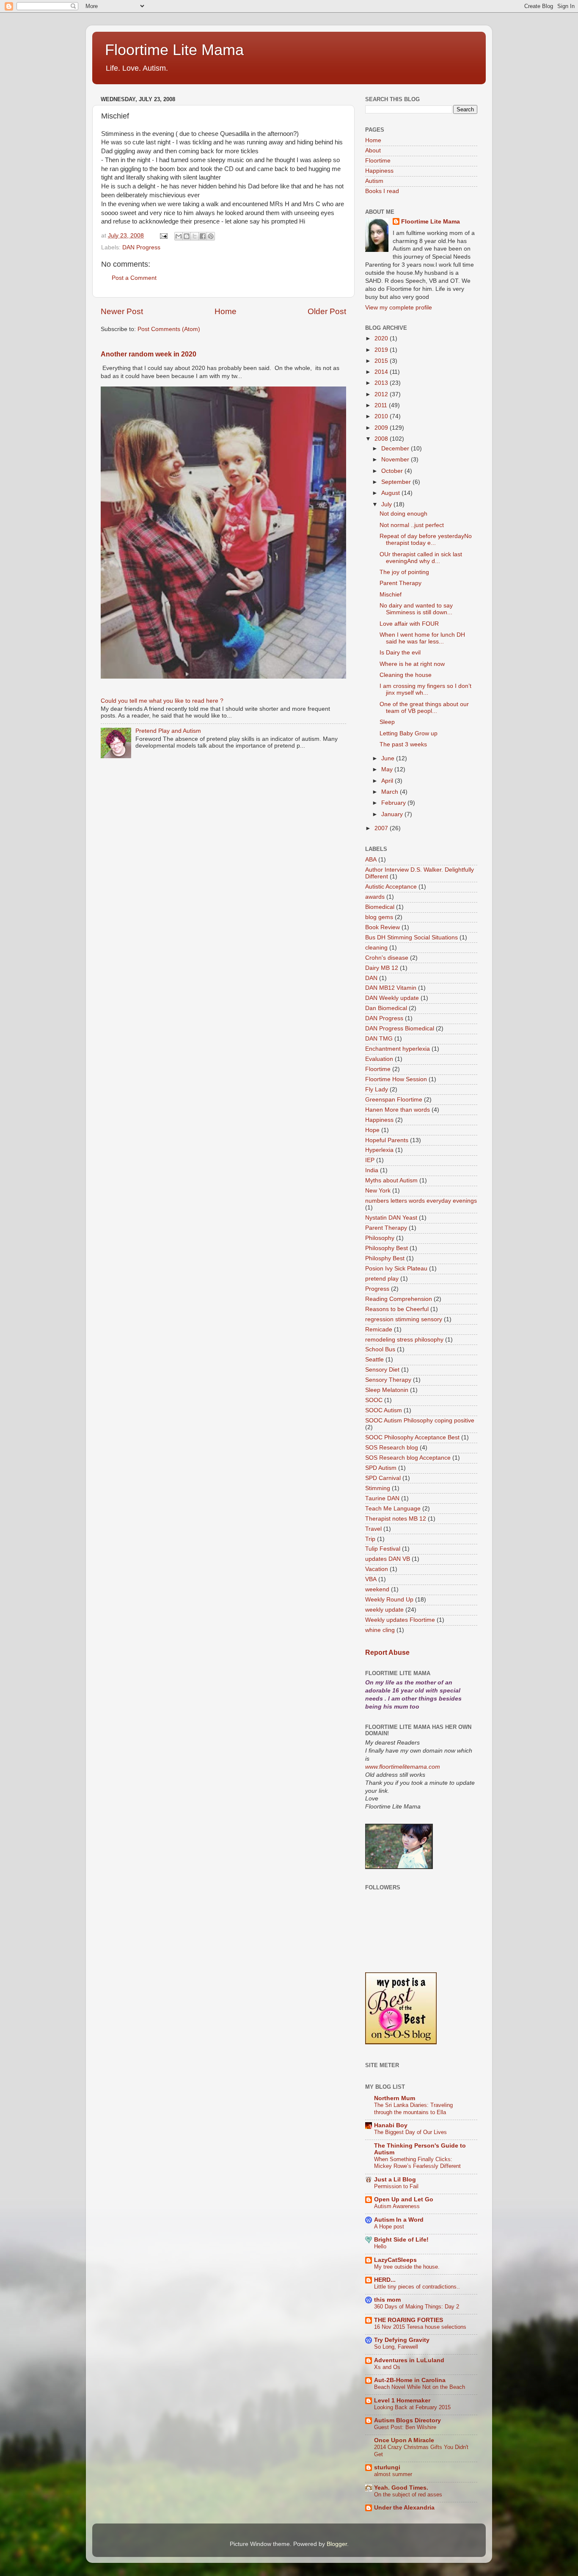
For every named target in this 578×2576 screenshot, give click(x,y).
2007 (382, 828)
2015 (382, 361)
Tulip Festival (383, 1549)
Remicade (379, 1329)
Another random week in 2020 (149, 354)
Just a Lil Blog (395, 2180)
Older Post (327, 311)
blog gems (379, 917)
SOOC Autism (384, 1410)
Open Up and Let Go (404, 2199)
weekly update (384, 1610)
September (397, 482)
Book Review (383, 927)
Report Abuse (387, 1652)
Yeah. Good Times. (401, 2488)
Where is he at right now (412, 664)
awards (375, 897)
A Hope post (389, 2227)
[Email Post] (163, 236)
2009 (382, 428)
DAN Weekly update (392, 998)
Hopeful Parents (387, 1140)
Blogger (337, 2544)
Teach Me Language (393, 1509)
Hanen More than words (398, 1110)
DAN (371, 978)
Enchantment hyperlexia (398, 1049)
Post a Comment (134, 278)
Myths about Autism (391, 1180)
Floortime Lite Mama (174, 50)
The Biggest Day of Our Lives (410, 2132)
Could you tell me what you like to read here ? (162, 701)
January (393, 814)
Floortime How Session (396, 1079)
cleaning (376, 948)
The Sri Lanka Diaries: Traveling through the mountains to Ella (413, 2109)
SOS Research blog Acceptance (408, 1458)
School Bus (380, 1349)
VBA (371, 1579)
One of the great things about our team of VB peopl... (424, 708)
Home (226, 311)
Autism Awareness (397, 2206)
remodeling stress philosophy (404, 1340)
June (389, 758)
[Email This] (179, 236)
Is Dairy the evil (400, 653)
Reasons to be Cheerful (397, 1309)
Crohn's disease (387, 958)
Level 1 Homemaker (402, 2401)
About (373, 150)
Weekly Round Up (389, 1600)
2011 (382, 405)
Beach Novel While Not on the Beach (420, 2387)
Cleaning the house (406, 675)
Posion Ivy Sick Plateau (396, 1269)
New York (378, 1191)
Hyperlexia (379, 1150)
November (396, 460)
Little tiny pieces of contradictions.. (417, 2287)
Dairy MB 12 (382, 968)
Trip (370, 1539)
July (387, 504)
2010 (382, 416)
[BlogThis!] (187, 236)
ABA (371, 860)
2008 (382, 439)
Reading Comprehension (399, 1299)
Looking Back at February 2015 (412, 2407)
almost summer (393, 2474)
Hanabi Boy (391, 2125)
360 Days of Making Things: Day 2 (417, 2307)
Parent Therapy (400, 583)
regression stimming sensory (404, 1319)
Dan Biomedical (386, 1008)
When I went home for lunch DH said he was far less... (422, 638)
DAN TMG (379, 1039)
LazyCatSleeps (395, 2260)
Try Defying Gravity (402, 2340)
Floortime (378, 161)
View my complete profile (399, 308)
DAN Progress (141, 247)
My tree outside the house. (407, 2267)
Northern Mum (395, 2098)
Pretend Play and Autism (168, 731)
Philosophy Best (387, 1248)
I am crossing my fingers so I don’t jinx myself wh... (425, 689)
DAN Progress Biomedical (400, 1028)
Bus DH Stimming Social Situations (411, 937)
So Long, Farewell (396, 2347)
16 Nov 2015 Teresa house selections (420, 2327)
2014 (382, 372)
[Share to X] (195, 236)
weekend (377, 1589)
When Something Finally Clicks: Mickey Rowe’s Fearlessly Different (417, 2163)
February (394, 803)
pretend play (382, 1279)
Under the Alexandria (404, 2508)
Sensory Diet (382, 1370)
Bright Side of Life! (401, 2240)
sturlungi (387, 2467)
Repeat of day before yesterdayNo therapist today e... (426, 540)
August (391, 493)
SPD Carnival (383, 1478)
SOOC (374, 1400)
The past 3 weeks (403, 744)
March (391, 792)
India (372, 1170)
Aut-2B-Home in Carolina (410, 2380)
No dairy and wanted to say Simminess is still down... (416, 609)
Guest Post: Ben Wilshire (405, 2427)
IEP (370, 1160)
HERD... (385, 2280)
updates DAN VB (388, 1559)
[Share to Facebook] (203, 236)
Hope (372, 1130)
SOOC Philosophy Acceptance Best (412, 1437)
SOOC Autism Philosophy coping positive (420, 1421)
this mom (387, 2300)
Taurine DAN (382, 1498)
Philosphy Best (385, 1258)
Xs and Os (387, 2367)
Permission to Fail (396, 2186)
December (396, 449)
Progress (377, 1289)
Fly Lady (377, 1089)
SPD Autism (381, 1468)
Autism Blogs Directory (407, 2420)
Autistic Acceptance (391, 887)
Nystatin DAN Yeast (391, 1218)
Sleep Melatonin (387, 1390)
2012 (382, 394)
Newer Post (122, 311)
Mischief (391, 595)
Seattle (374, 1360)
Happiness (379, 171)
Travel (373, 1529)
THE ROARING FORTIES (409, 2320)
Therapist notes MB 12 (396, 1519)
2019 (382, 350)
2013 (382, 383)
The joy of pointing (404, 572)
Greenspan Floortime (394, 1100)
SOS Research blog (392, 1448)
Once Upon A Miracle (404, 2440)
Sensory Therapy (388, 1380)
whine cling (380, 1630)
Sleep (387, 722)
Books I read (382, 191)
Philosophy (380, 1238)
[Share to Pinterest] (211, 236)
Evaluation (379, 1059)
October (393, 471)
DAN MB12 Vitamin (391, 988)
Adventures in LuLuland (409, 2360)
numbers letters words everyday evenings (421, 1201)
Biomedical (380, 907)
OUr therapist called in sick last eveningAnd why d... (421, 558)
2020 (382, 338)
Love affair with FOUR (409, 624)
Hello (380, 2246)
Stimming (378, 1488)
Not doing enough (403, 514)
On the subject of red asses (408, 2495)
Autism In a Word (399, 2220)
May (388, 769)
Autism (374, 181)
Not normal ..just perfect (412, 525)
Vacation (377, 1569)
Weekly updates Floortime (400, 1620)
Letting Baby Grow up (409, 733)
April (388, 781)
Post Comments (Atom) (169, 329)
